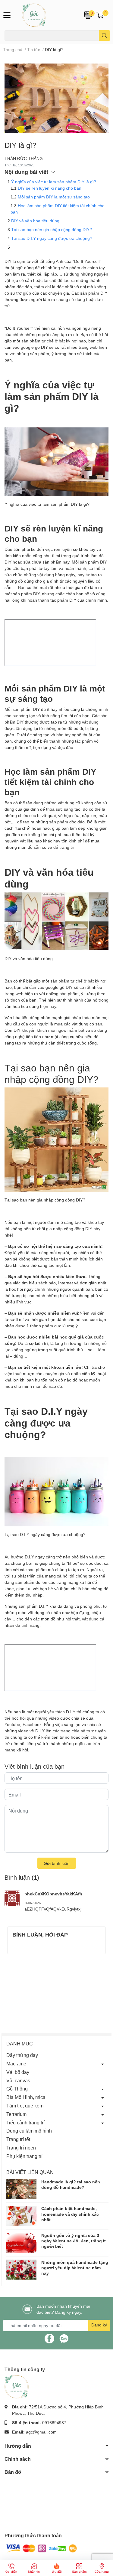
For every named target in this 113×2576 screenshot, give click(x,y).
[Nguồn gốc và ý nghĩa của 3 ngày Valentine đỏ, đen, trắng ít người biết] (21, 2243)
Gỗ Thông (17, 2089)
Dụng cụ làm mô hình (29, 2131)
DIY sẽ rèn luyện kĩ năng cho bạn (50, 188)
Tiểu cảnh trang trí (25, 2122)
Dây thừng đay (22, 2055)
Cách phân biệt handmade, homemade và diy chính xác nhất (70, 2214)
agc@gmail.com (41, 2432)
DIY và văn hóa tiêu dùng (35, 221)
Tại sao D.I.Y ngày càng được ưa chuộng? (52, 238)
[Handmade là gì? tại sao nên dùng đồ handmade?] (21, 2189)
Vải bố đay (18, 2072)
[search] (104, 36)
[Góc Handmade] (47, 15)
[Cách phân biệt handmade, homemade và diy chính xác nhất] (21, 2216)
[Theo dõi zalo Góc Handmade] (64, 2338)
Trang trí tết (18, 2139)
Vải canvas (18, 2080)
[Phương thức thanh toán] (42, 2548)
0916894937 (54, 2422)
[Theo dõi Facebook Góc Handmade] (49, 2338)
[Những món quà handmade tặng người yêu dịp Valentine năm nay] (21, 2270)
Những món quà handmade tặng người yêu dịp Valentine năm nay (75, 2268)
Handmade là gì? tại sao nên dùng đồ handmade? (71, 2184)
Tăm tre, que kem (25, 2105)
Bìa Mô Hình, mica (26, 2097)
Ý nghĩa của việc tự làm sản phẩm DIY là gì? (54, 182)
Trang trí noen (21, 2148)
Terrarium (16, 2114)
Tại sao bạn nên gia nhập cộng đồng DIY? (52, 229)
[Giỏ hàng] (100, 15)
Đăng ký (99, 2325)
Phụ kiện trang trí (24, 2156)
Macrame (16, 2063)
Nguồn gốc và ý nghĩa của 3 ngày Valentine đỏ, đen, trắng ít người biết (74, 2241)
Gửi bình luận (57, 1863)
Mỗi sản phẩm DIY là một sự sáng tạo (54, 197)
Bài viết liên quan (30, 2172)
